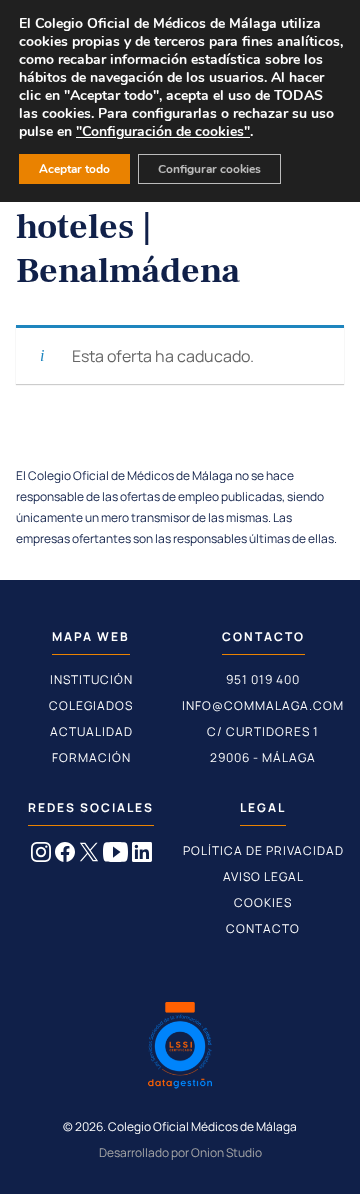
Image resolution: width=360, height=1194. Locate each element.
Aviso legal (263, 876)
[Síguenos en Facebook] (65, 856)
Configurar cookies (209, 169)
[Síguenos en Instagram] (41, 856)
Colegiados (91, 705)
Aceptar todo (74, 169)
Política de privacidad (263, 850)
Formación (91, 757)
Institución (91, 679)
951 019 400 (263, 679)
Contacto (263, 928)
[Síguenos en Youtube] (115, 856)
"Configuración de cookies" (163, 132)
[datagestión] (180, 1048)
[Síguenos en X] (89, 856)
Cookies (263, 902)
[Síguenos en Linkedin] (142, 856)
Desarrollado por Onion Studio (180, 1152)
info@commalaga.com (263, 705)
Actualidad (91, 731)
